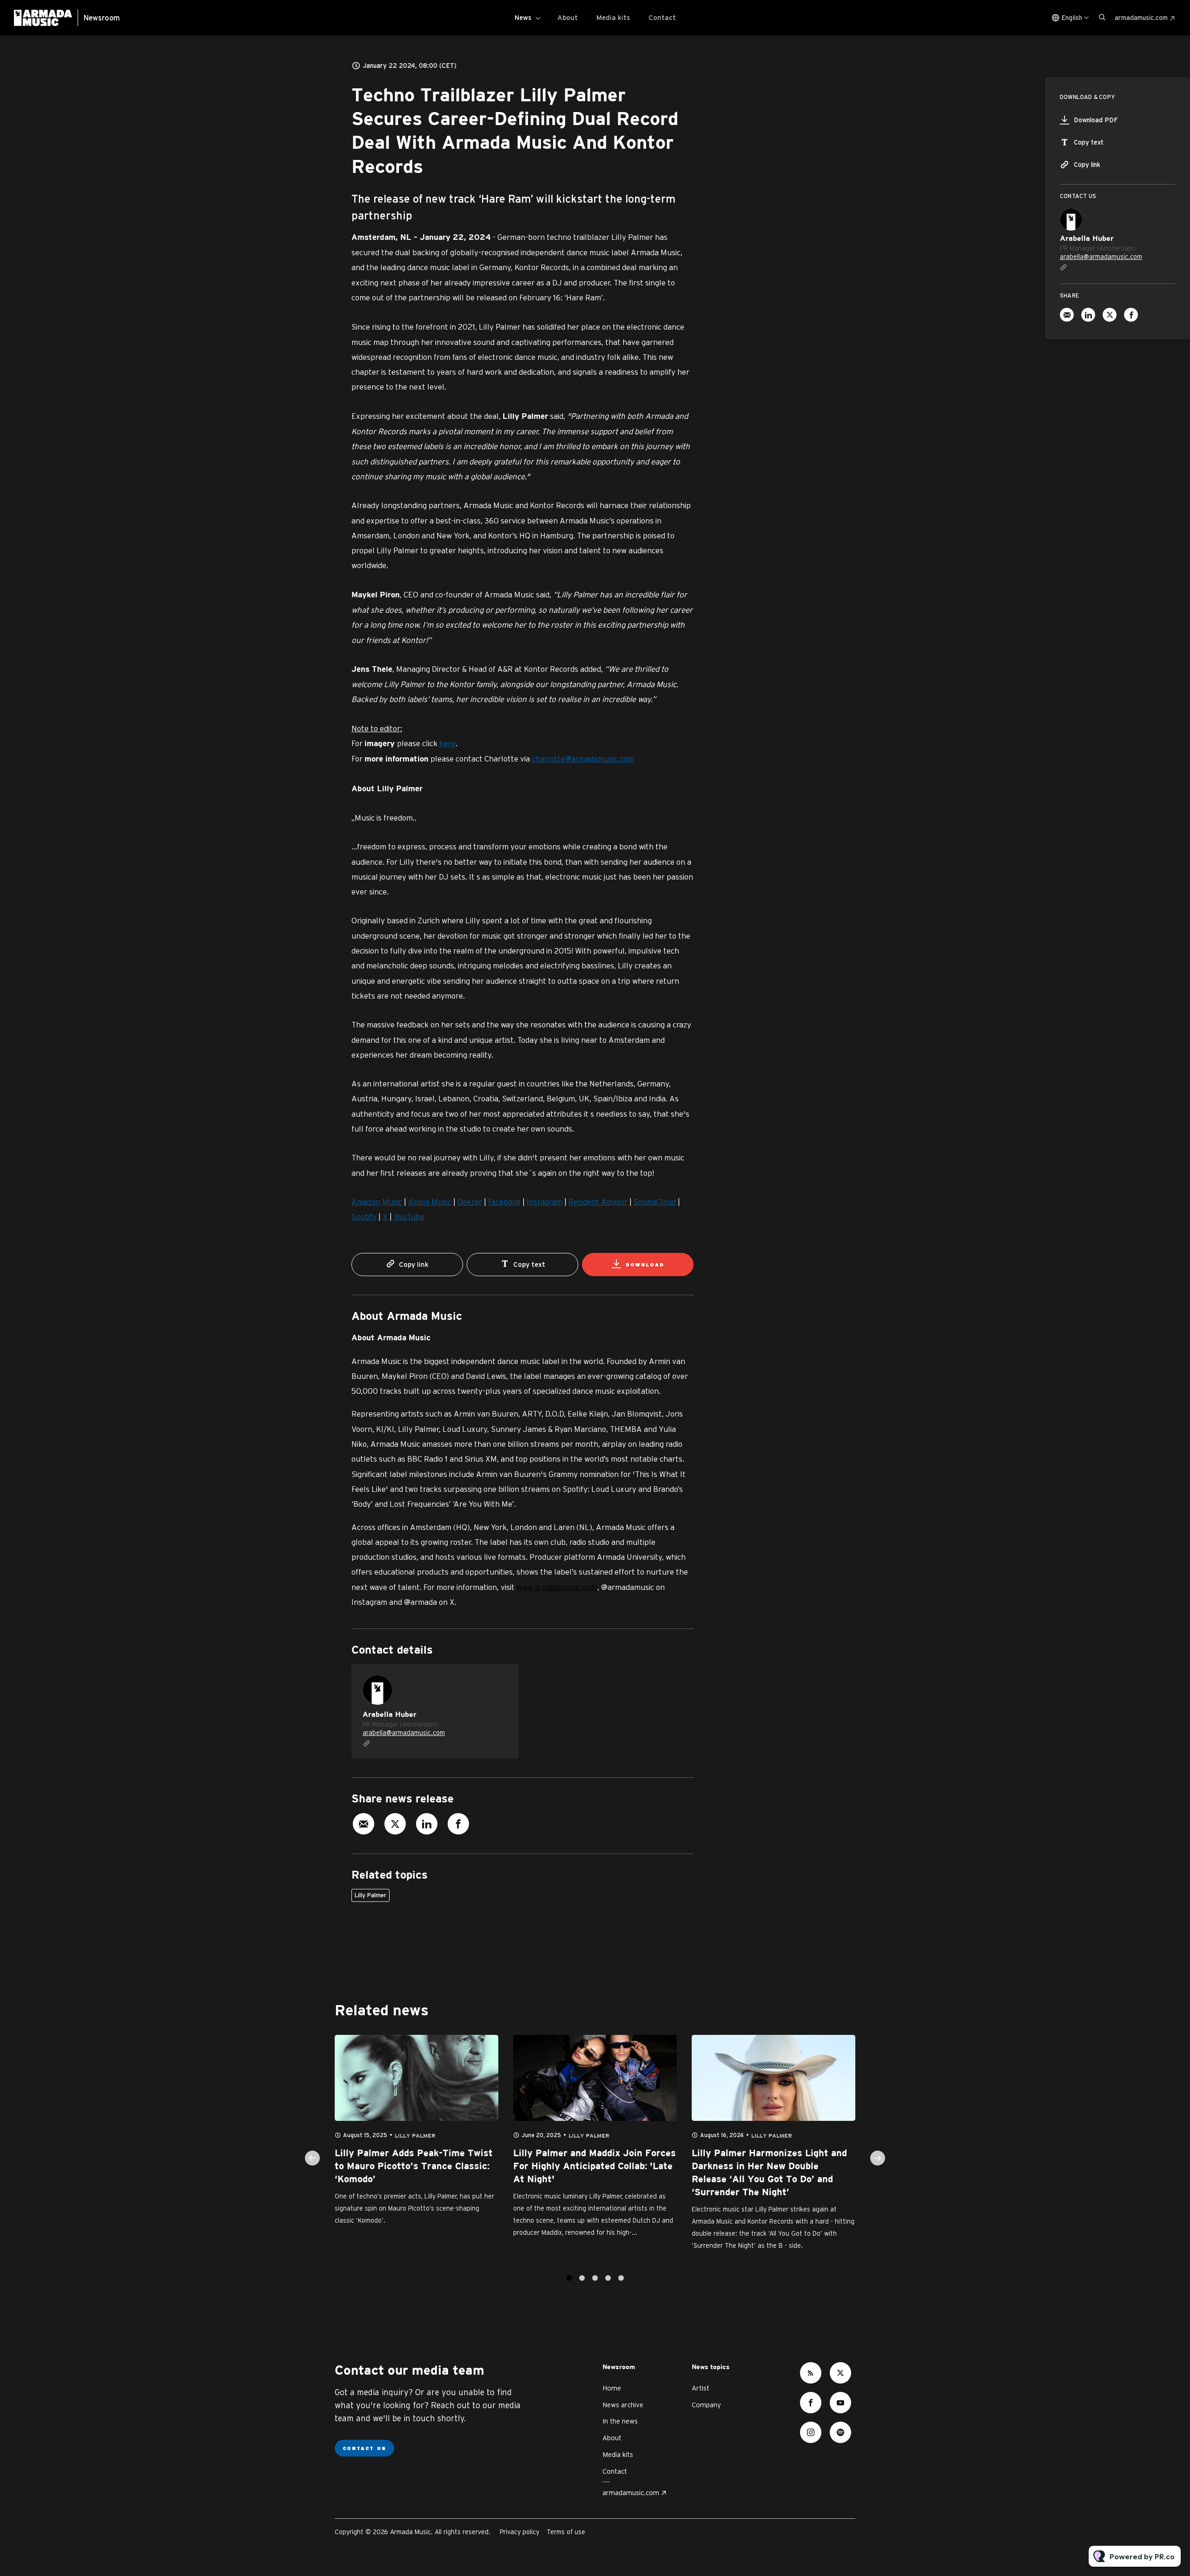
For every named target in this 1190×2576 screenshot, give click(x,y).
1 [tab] (569, 2278)
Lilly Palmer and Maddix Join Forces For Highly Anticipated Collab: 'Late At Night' (595, 2166)
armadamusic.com (1141, 18)
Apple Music (430, 1202)
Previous (312, 2158)
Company (706, 2405)
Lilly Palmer (370, 1895)
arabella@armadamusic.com (404, 1733)
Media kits (613, 17)
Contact (662, 17)
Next (878, 2158)
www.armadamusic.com (557, 1587)
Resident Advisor (598, 1202)
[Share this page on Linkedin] (427, 1824)
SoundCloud (655, 1202)
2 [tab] (582, 2278)
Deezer (470, 1202)
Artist (701, 2388)
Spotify (364, 1216)
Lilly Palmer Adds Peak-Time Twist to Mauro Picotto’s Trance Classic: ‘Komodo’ (414, 2166)
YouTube (409, 1216)
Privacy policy (519, 2532)
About (568, 17)
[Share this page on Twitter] (395, 1824)
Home (612, 2388)
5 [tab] (621, 2278)
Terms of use (566, 2532)
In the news (620, 2421)
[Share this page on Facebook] (458, 1824)
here (447, 743)
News (523, 17)
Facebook (504, 1202)
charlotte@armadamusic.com (583, 758)
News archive (623, 2405)
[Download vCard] (502, 1680)
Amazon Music (377, 1202)
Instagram (545, 1202)
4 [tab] (608, 2278)
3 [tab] (595, 2278)
